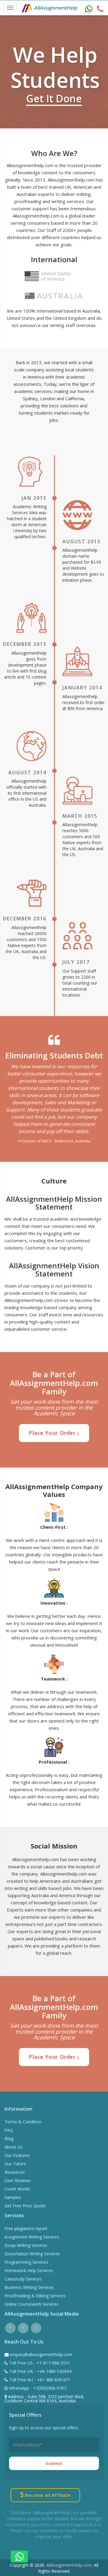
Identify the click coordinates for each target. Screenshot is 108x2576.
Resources (15, 2172)
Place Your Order (53, 1433)
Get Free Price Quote (25, 2206)
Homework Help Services (29, 2270)
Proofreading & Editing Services (35, 2296)
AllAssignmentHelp (55, 8)
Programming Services (26, 2262)
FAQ (9, 2130)
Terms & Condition (23, 2122)
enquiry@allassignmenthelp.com (41, 2354)
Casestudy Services (23, 2279)
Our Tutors (15, 2164)
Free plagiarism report (26, 2228)
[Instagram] (36, 2327)
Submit (54, 2463)
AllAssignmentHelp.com (69, 2565)
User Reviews (18, 2180)
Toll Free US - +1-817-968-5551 (39, 2363)
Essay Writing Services (26, 2245)
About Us (13, 2147)
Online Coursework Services (31, 2304)
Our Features (17, 2155)
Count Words (17, 2189)
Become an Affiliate (47, 2495)
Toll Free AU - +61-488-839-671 (39, 2380)
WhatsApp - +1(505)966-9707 (37, 2388)
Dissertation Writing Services (32, 2254)
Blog (9, 2138)
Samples (13, 2197)
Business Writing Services (29, 2287)
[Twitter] (23, 2327)
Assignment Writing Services (32, 2237)
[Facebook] (10, 2327)
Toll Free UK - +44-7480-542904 (40, 2371)
